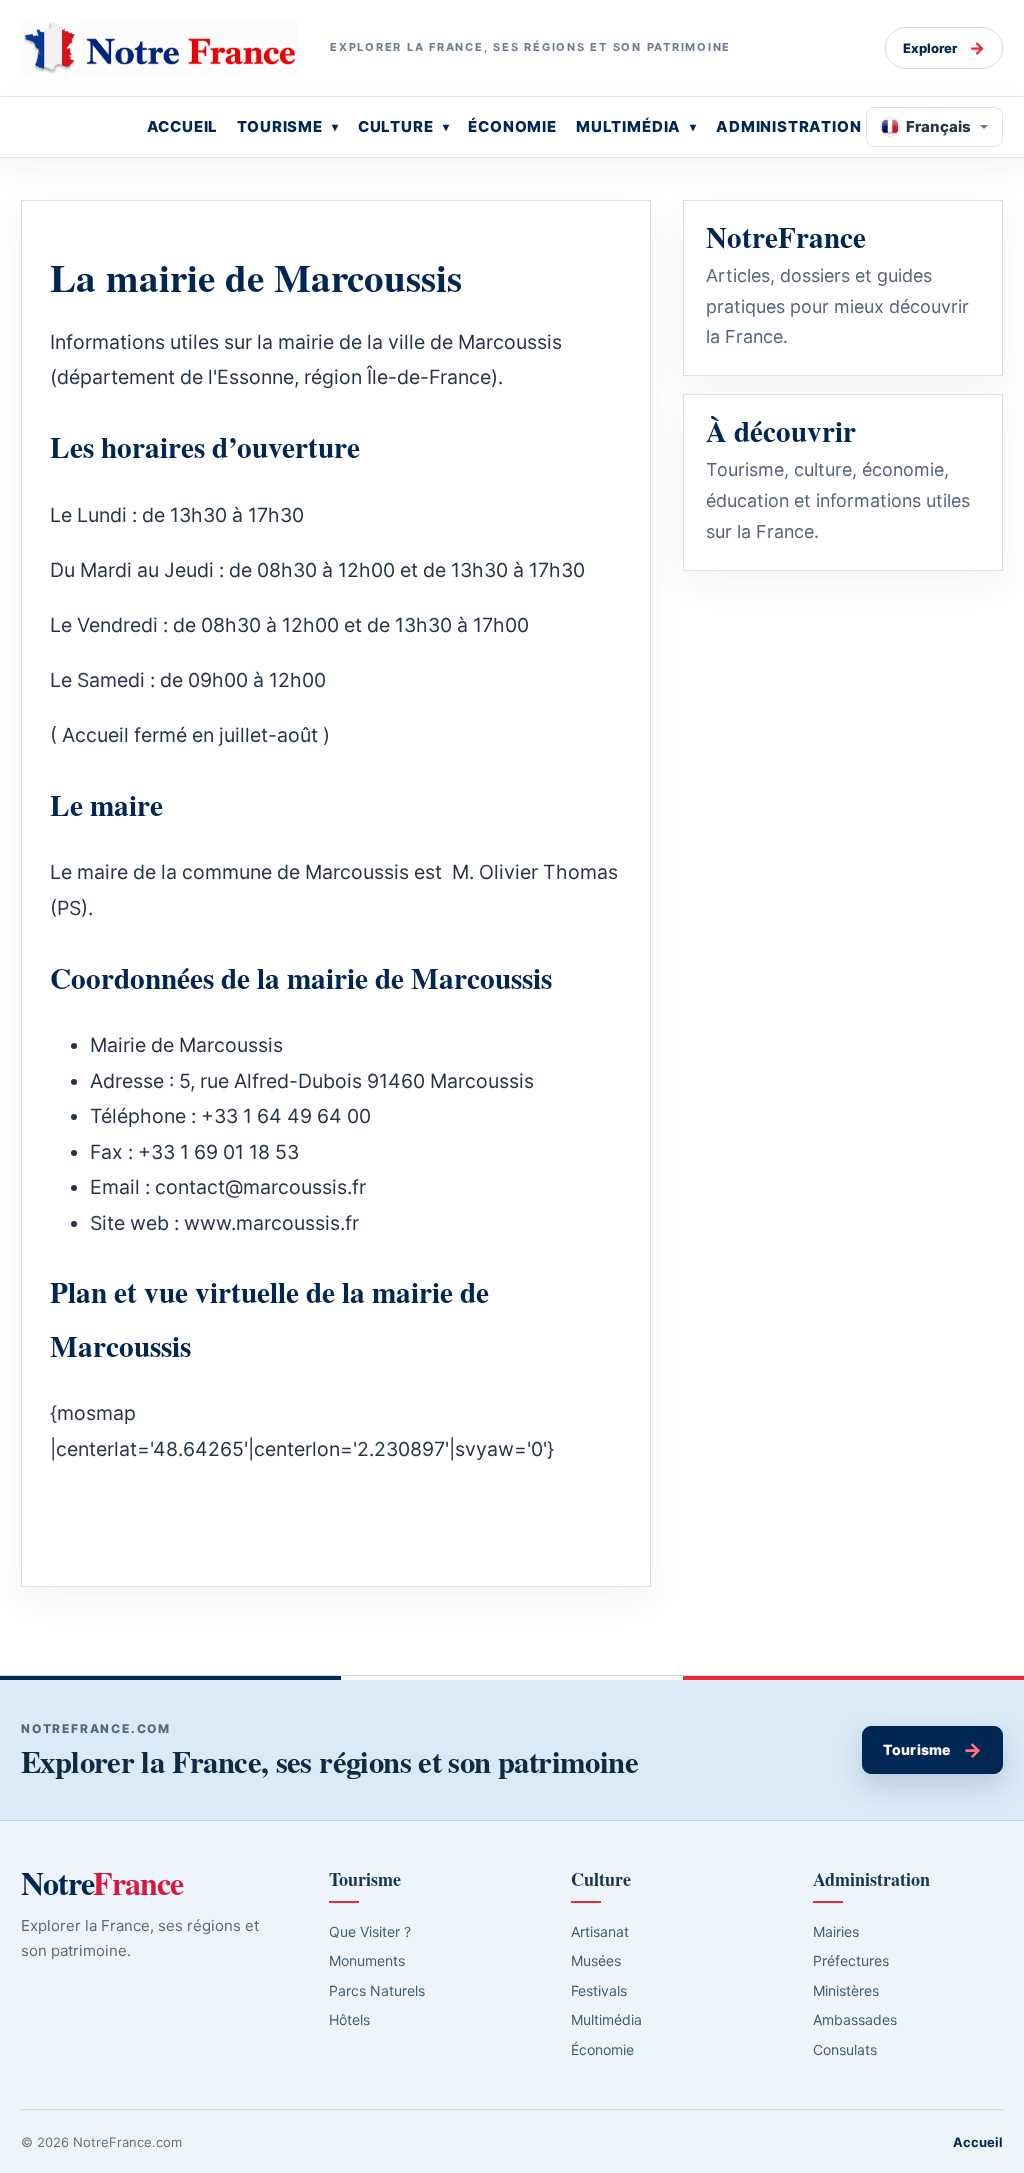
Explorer (944, 48)
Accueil (978, 2142)
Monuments (367, 1960)
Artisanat (600, 1931)
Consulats (845, 2049)
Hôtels (349, 2019)
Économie (602, 2049)
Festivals (599, 1990)
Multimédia (606, 2019)
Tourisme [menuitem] (280, 126)
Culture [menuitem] (396, 126)
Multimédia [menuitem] (628, 126)
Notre (102, 1883)
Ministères (846, 1990)
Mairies (836, 1931)
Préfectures (851, 1960)
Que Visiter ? (370, 1931)
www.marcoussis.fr (271, 1223)
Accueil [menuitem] (183, 126)
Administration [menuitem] (789, 126)
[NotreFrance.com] (159, 48)
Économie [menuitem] (512, 126)
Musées (596, 1960)
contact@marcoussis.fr (260, 1187)
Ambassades (855, 2019)
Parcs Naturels (377, 1990)
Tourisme (932, 1750)
